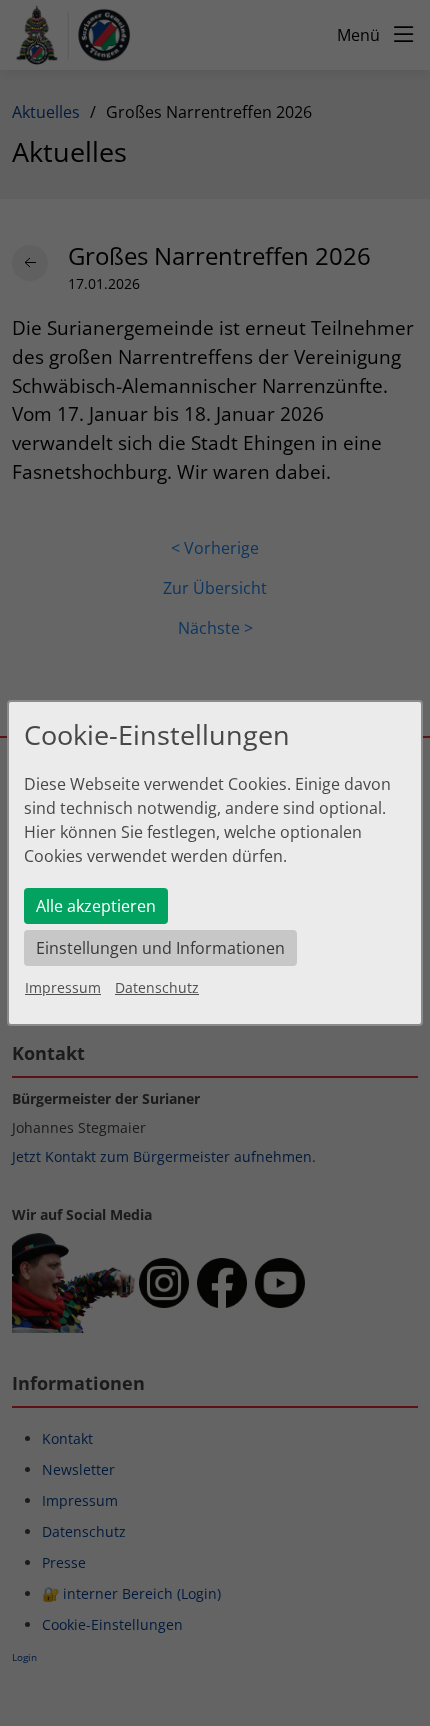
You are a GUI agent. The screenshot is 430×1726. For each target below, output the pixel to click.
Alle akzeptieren (96, 906)
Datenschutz (157, 987)
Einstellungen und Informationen (160, 948)
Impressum (63, 987)
